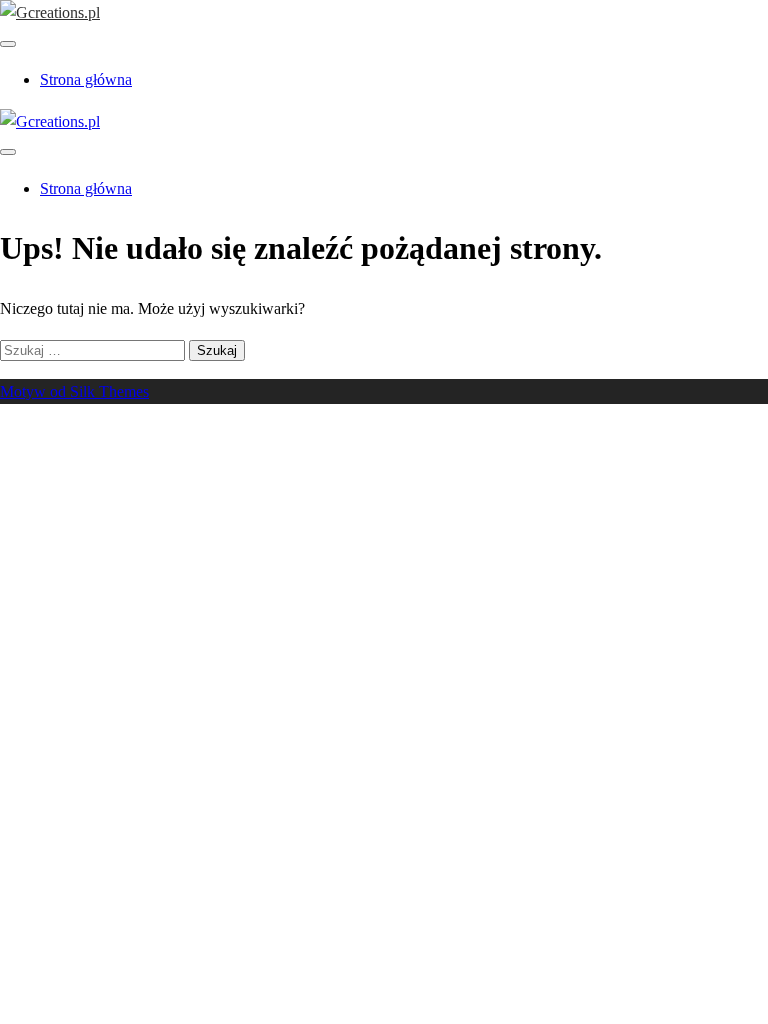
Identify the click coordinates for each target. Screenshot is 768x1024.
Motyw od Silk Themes (74, 391)
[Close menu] (8, 44)
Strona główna (86, 79)
